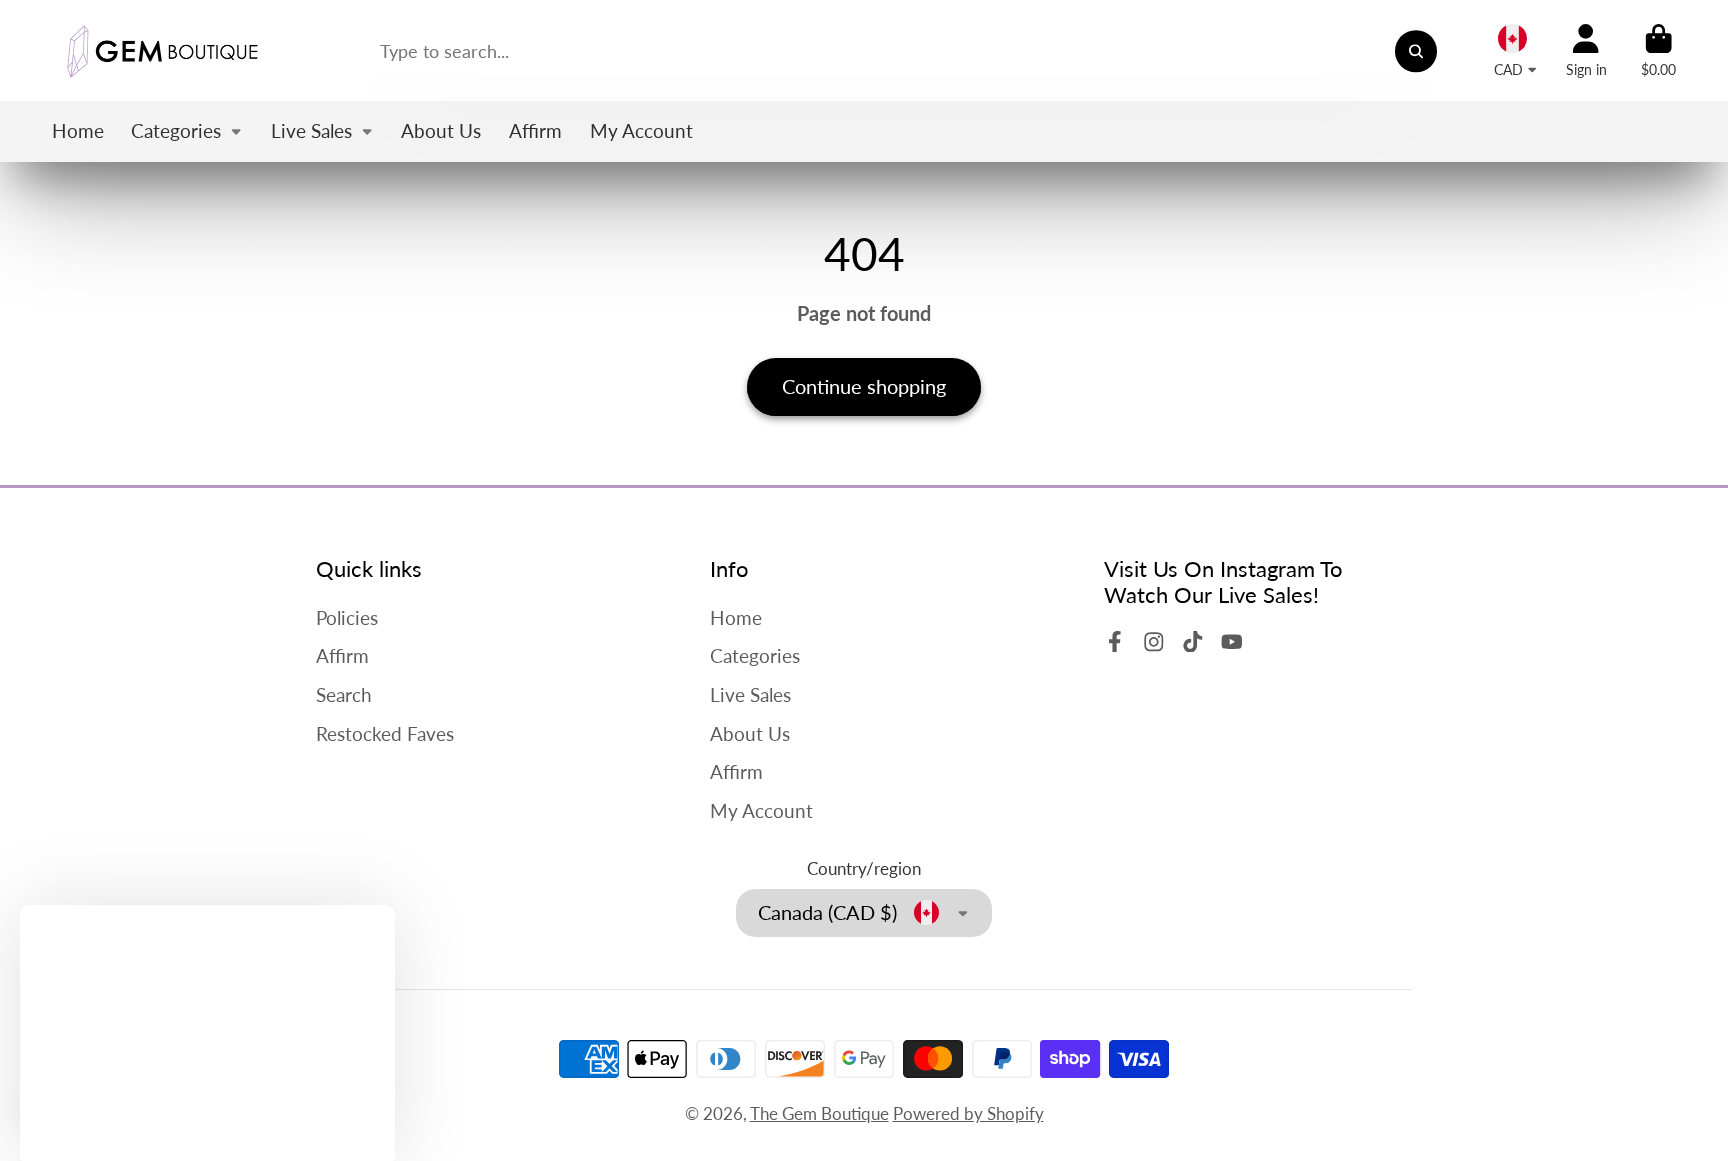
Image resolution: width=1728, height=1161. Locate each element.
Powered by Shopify (968, 1113)
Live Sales (311, 130)
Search (344, 694)
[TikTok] (1193, 642)
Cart (1658, 51)
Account (1586, 51)
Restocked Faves (385, 733)
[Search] (1415, 50)
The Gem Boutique (819, 1113)
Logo (162, 50)
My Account (641, 130)
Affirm (535, 130)
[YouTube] (1232, 642)
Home (78, 130)
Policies (347, 617)
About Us (441, 130)
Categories (176, 130)
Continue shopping (864, 386)
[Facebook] (1115, 642)
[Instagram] (1154, 642)
